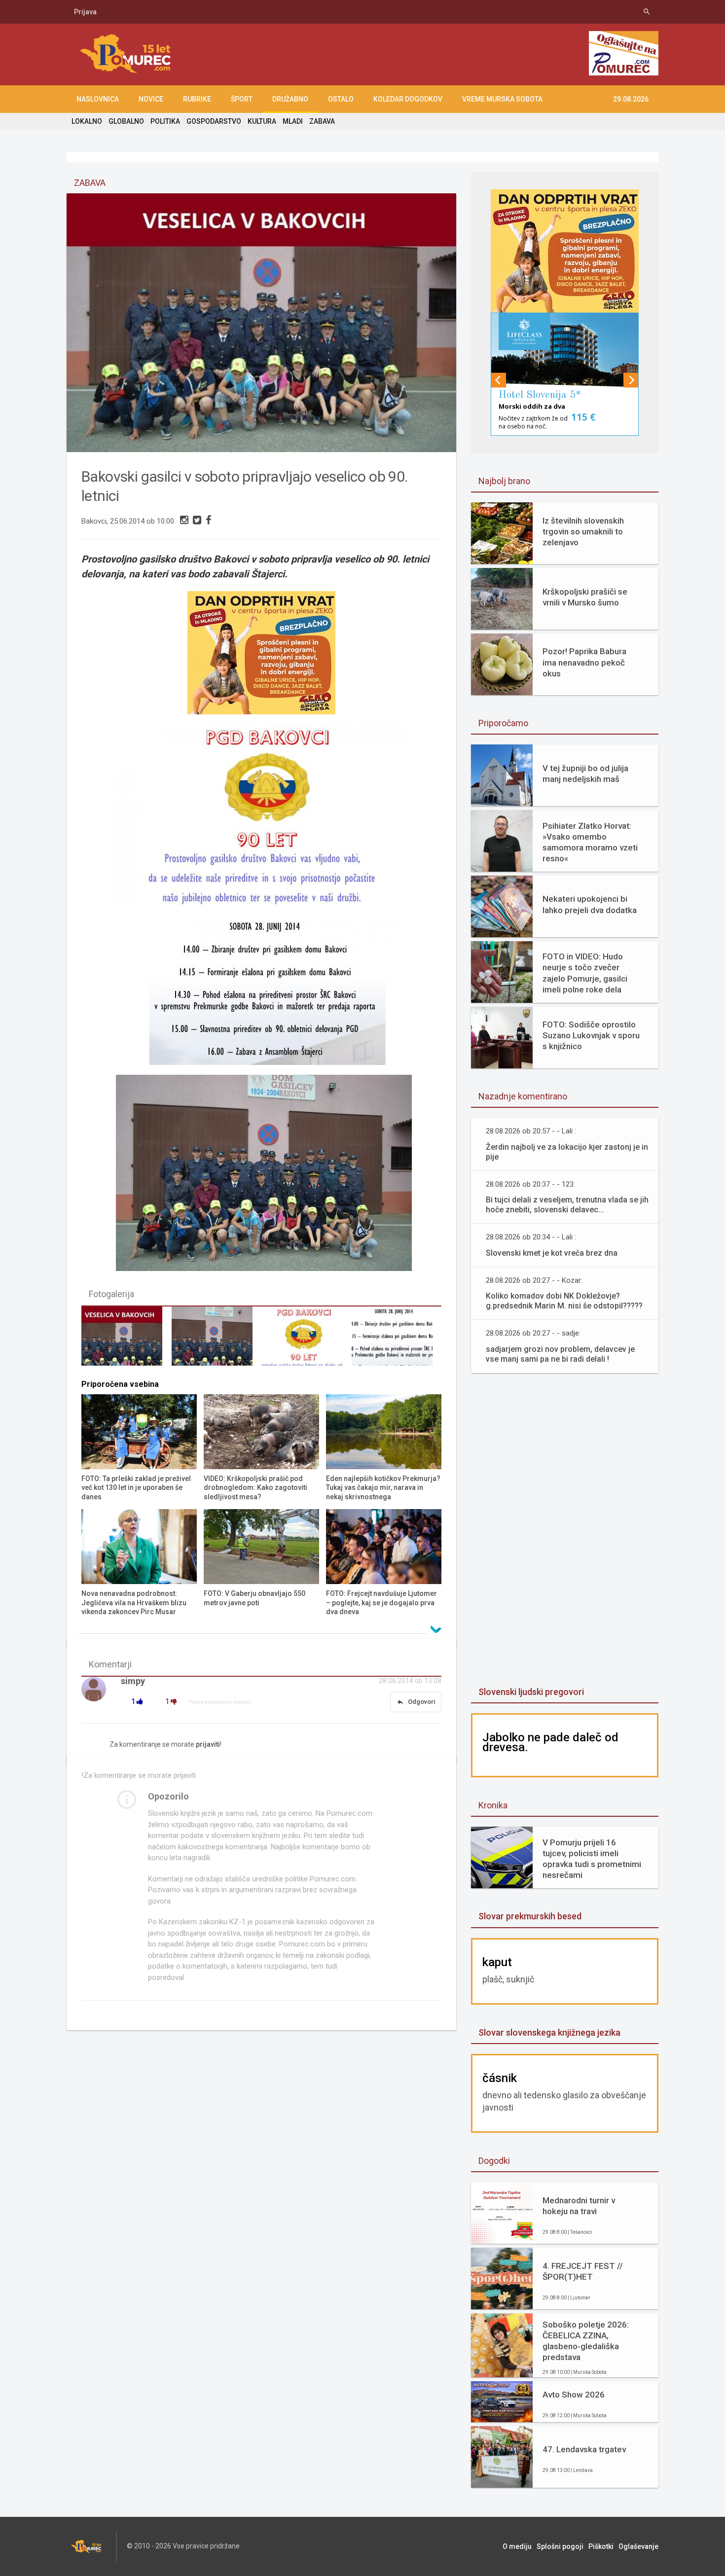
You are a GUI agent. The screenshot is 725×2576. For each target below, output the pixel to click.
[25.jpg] (306, 1341)
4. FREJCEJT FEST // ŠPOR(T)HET (583, 2271)
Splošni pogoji (560, 2546)
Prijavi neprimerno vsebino (220, 1702)
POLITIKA (165, 121)
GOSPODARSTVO (214, 121)
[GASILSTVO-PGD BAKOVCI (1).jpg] (217, 1341)
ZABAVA (322, 121)
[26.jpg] (397, 1341)
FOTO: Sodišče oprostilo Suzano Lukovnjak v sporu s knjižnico (591, 1035)
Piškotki (601, 2546)
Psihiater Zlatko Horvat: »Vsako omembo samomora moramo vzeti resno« (590, 842)
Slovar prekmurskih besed (530, 1916)
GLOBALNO (126, 121)
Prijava (85, 12)
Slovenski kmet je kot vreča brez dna (552, 1253)
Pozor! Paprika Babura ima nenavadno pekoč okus (584, 662)
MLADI (293, 121)
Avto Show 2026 (574, 2395)
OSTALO (341, 99)
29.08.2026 (631, 99)
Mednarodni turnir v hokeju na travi (579, 2206)
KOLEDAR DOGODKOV (408, 99)
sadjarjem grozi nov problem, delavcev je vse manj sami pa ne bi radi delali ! (560, 1354)
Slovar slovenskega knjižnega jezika (549, 2032)
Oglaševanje (638, 2546)
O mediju (517, 2546)
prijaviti (208, 1744)
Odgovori (416, 1702)
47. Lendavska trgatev (584, 2449)
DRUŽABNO (290, 99)
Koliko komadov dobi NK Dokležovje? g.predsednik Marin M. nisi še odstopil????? (564, 1301)
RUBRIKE (197, 99)
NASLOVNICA (98, 99)
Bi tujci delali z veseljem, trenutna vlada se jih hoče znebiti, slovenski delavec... (567, 1205)
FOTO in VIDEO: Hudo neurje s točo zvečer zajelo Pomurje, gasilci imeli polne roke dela (585, 973)
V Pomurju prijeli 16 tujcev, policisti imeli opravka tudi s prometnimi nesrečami (592, 1859)
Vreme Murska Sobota (502, 99)
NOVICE (151, 99)
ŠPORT (242, 99)
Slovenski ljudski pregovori (531, 1692)
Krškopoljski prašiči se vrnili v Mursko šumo (585, 597)
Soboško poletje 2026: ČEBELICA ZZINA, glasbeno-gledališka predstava (586, 2341)
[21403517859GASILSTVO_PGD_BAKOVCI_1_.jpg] (126, 1341)
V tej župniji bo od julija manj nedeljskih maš (585, 774)
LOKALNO (87, 121)
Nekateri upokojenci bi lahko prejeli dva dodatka (590, 904)
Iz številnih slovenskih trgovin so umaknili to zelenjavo (583, 531)
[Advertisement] (565, 1531)
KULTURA (262, 121)
